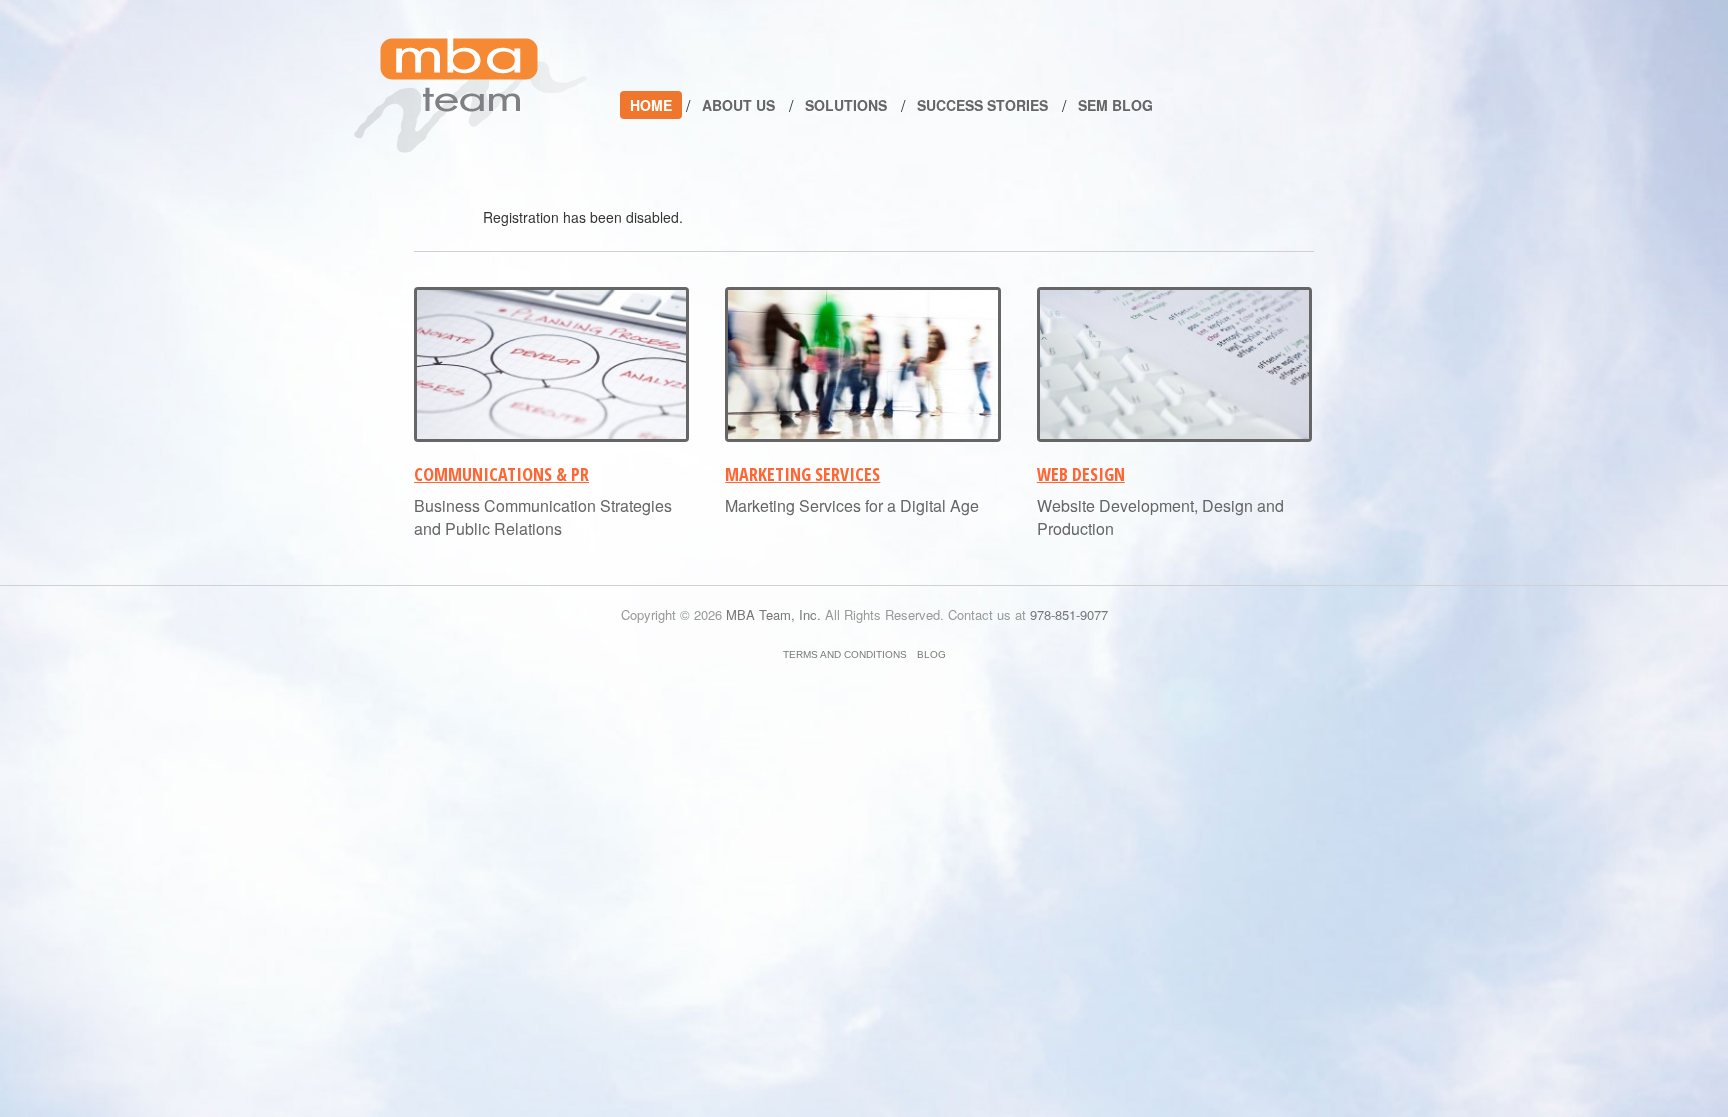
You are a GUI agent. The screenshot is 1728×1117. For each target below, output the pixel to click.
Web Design (1081, 474)
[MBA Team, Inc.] (470, 91)
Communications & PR (501, 474)
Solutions (846, 105)
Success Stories (982, 105)
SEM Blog (1115, 105)
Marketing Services (802, 474)
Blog (931, 654)
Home (651, 105)
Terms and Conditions (845, 654)
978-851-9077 (1069, 614)
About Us (738, 105)
